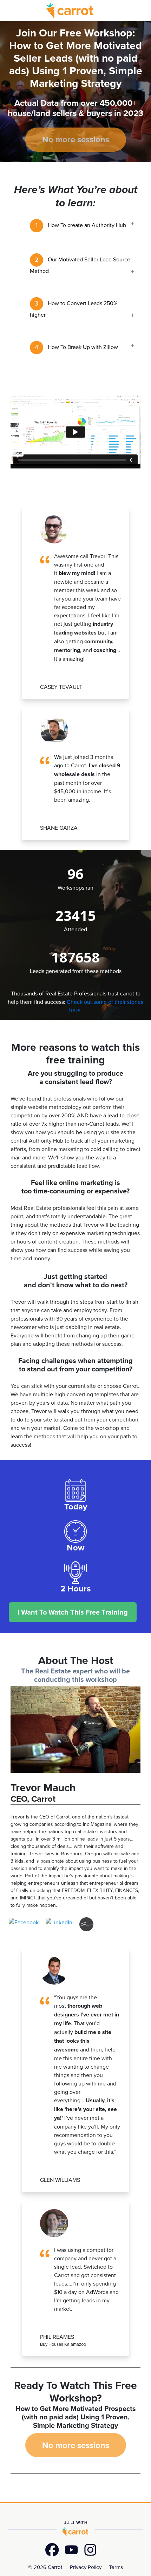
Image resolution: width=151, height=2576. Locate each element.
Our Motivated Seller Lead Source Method (80, 265)
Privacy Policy (86, 2567)
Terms (116, 2567)
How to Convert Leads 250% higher (74, 309)
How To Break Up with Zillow (76, 347)
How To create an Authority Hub (81, 225)
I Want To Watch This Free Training (73, 1612)
